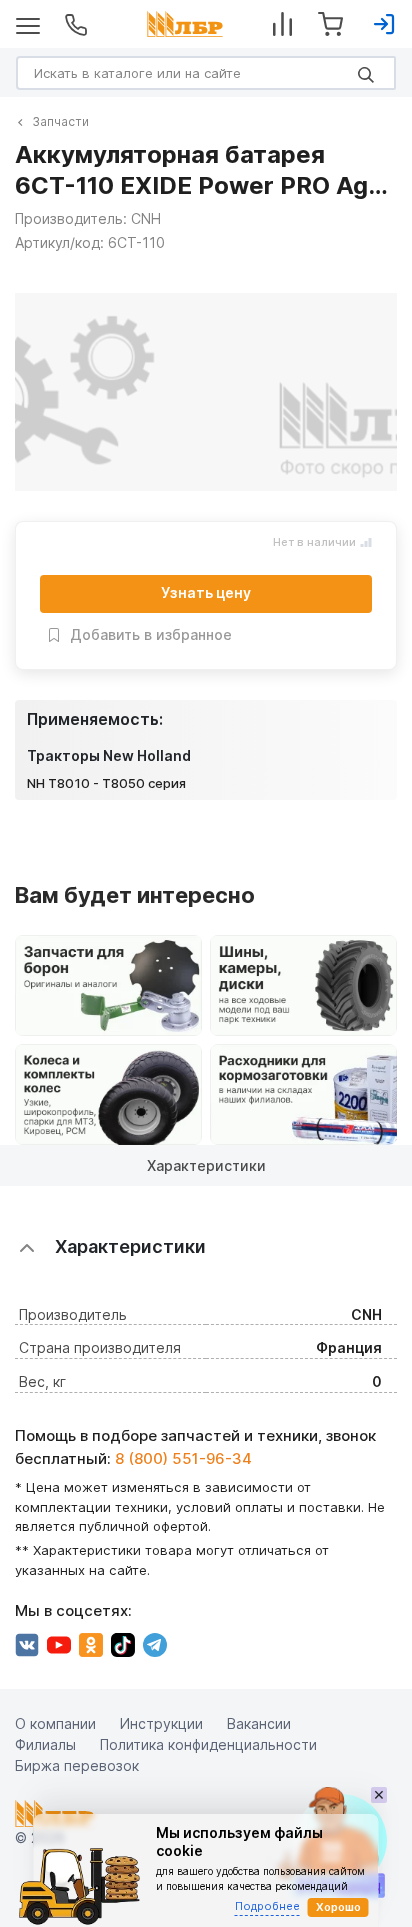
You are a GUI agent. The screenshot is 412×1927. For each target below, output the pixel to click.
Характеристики (206, 1165)
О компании (55, 1722)
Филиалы (45, 1743)
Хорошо (338, 1907)
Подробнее (267, 1906)
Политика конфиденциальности (208, 1743)
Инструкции (161, 1722)
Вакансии (259, 1722)
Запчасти (60, 121)
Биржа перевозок (77, 1764)
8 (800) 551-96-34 (183, 1457)
